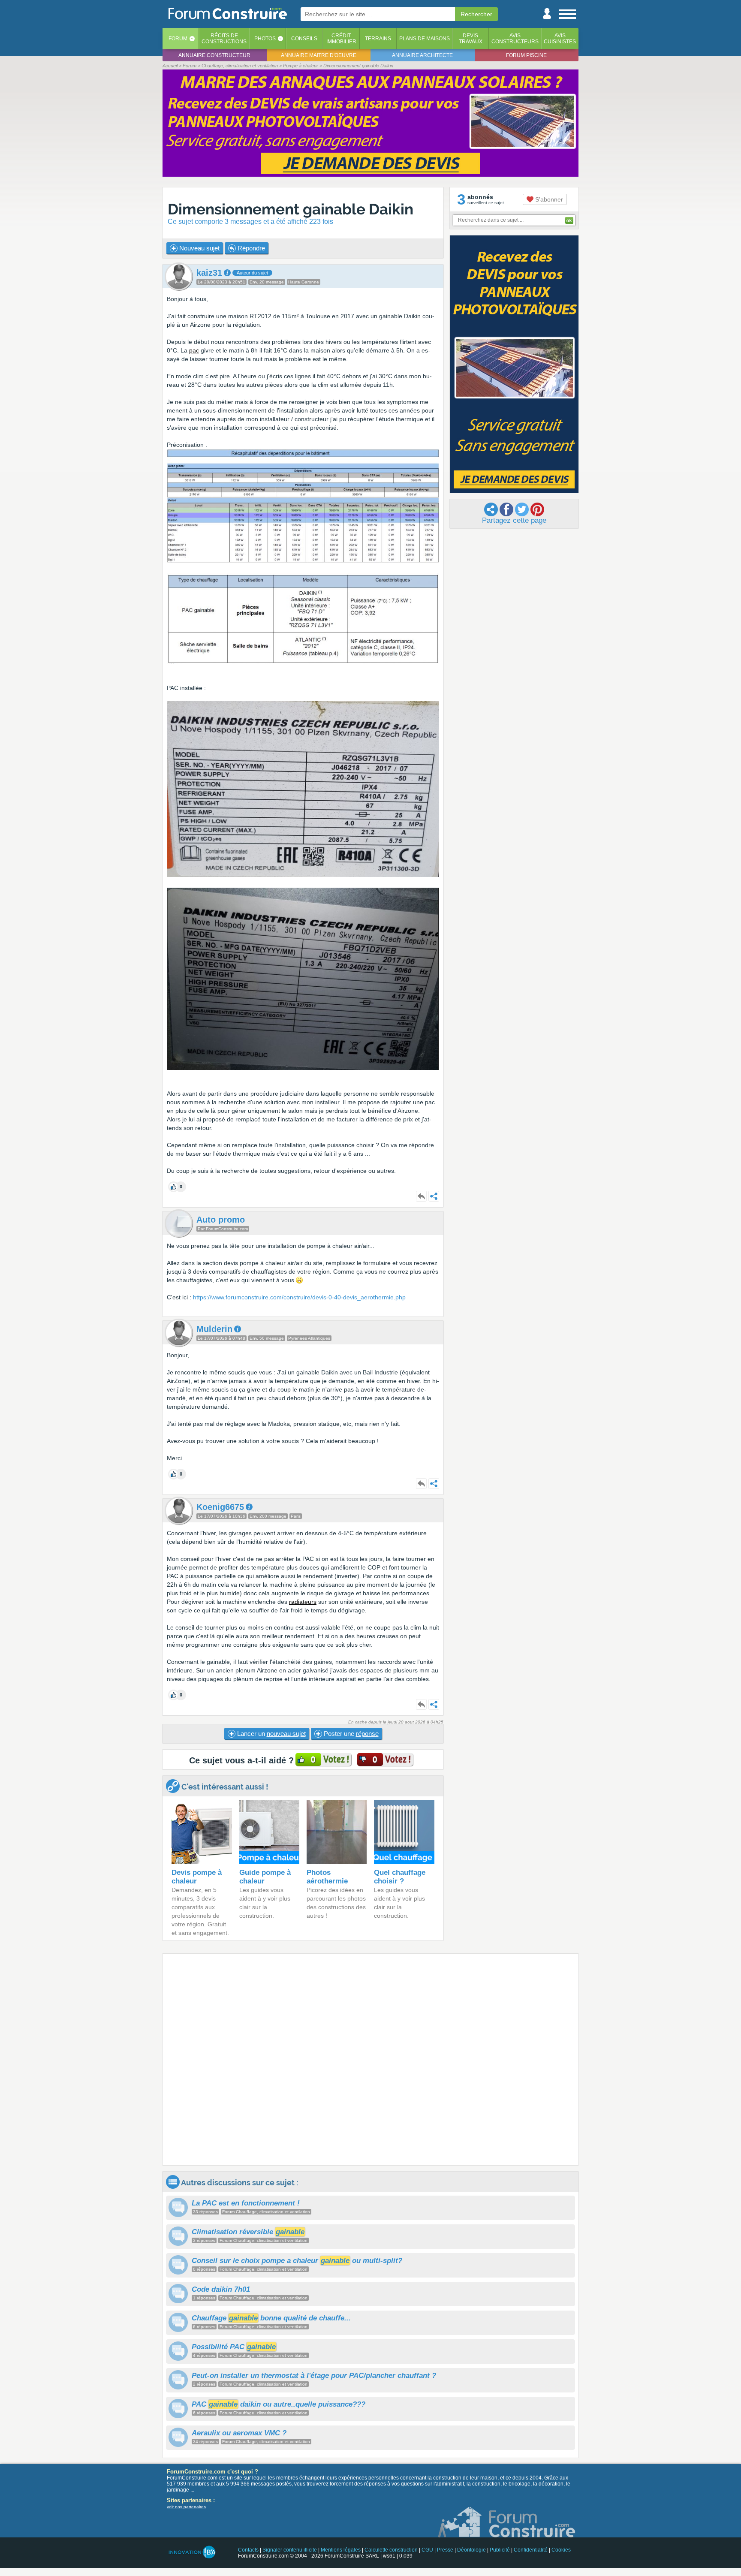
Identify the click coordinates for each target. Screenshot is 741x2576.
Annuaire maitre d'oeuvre (319, 55)
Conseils (304, 39)
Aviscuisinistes (560, 39)
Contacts (248, 2550)
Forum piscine (526, 55)
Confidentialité (531, 2550)
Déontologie (471, 2550)
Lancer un (271, 1734)
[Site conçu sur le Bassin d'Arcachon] (191, 2552)
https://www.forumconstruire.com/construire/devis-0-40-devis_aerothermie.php (299, 1297)
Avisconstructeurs (515, 39)
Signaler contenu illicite (290, 2550)
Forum (178, 39)
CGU (427, 2550)
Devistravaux (471, 39)
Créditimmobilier (341, 39)
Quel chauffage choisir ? (400, 1877)
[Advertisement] (370, 2059)
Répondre (250, 248)
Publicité (500, 2550)
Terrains (378, 39)
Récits (224, 39)
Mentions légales (341, 2550)
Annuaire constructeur (214, 55)
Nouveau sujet (199, 248)
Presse (445, 2550)
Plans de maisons (425, 39)
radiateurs (303, 1602)
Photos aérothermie (327, 1877)
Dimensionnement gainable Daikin (291, 209)
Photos (265, 39)
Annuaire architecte (422, 55)
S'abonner (548, 199)
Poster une (350, 1734)
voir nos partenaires (186, 2507)
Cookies (561, 2550)
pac (194, 350)
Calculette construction (391, 2550)
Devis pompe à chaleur (197, 1877)
